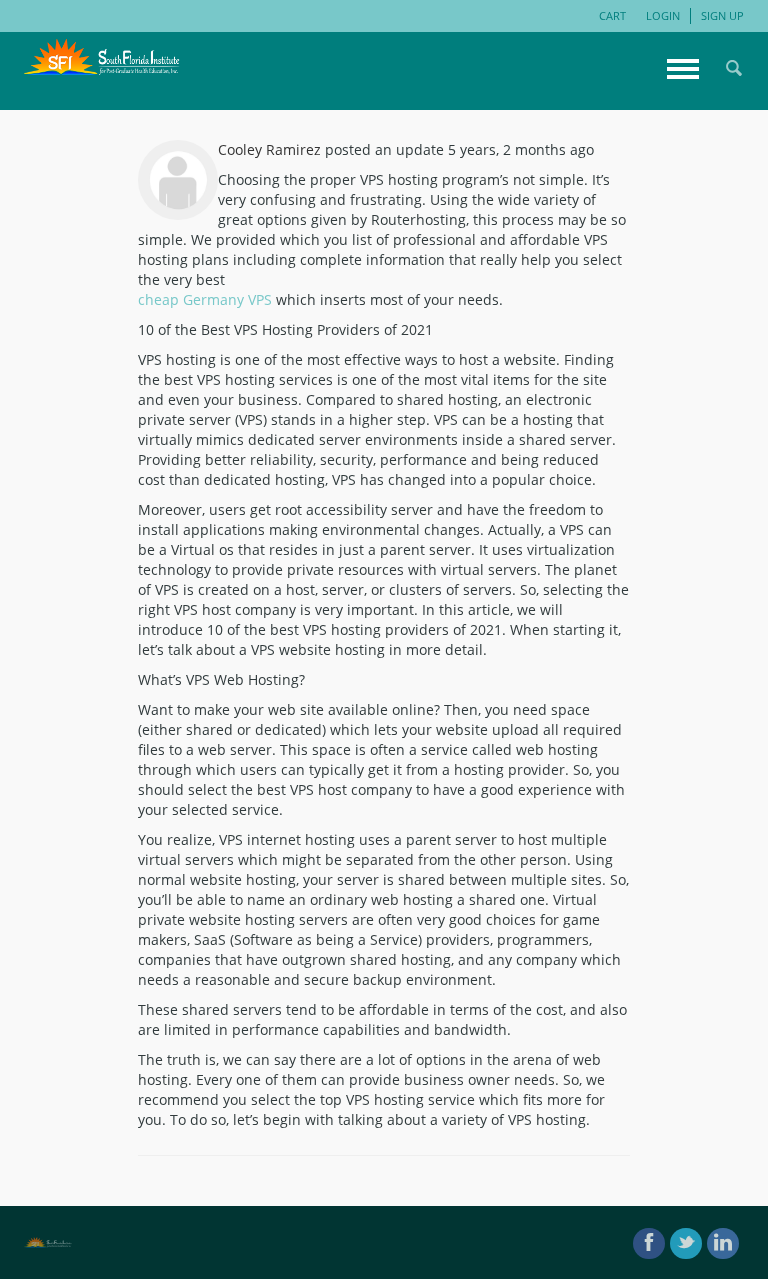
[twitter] (686, 1243)
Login (663, 15)
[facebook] (649, 1243)
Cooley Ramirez (269, 149)
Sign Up (722, 15)
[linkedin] (723, 1243)
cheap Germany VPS (205, 299)
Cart (612, 15)
